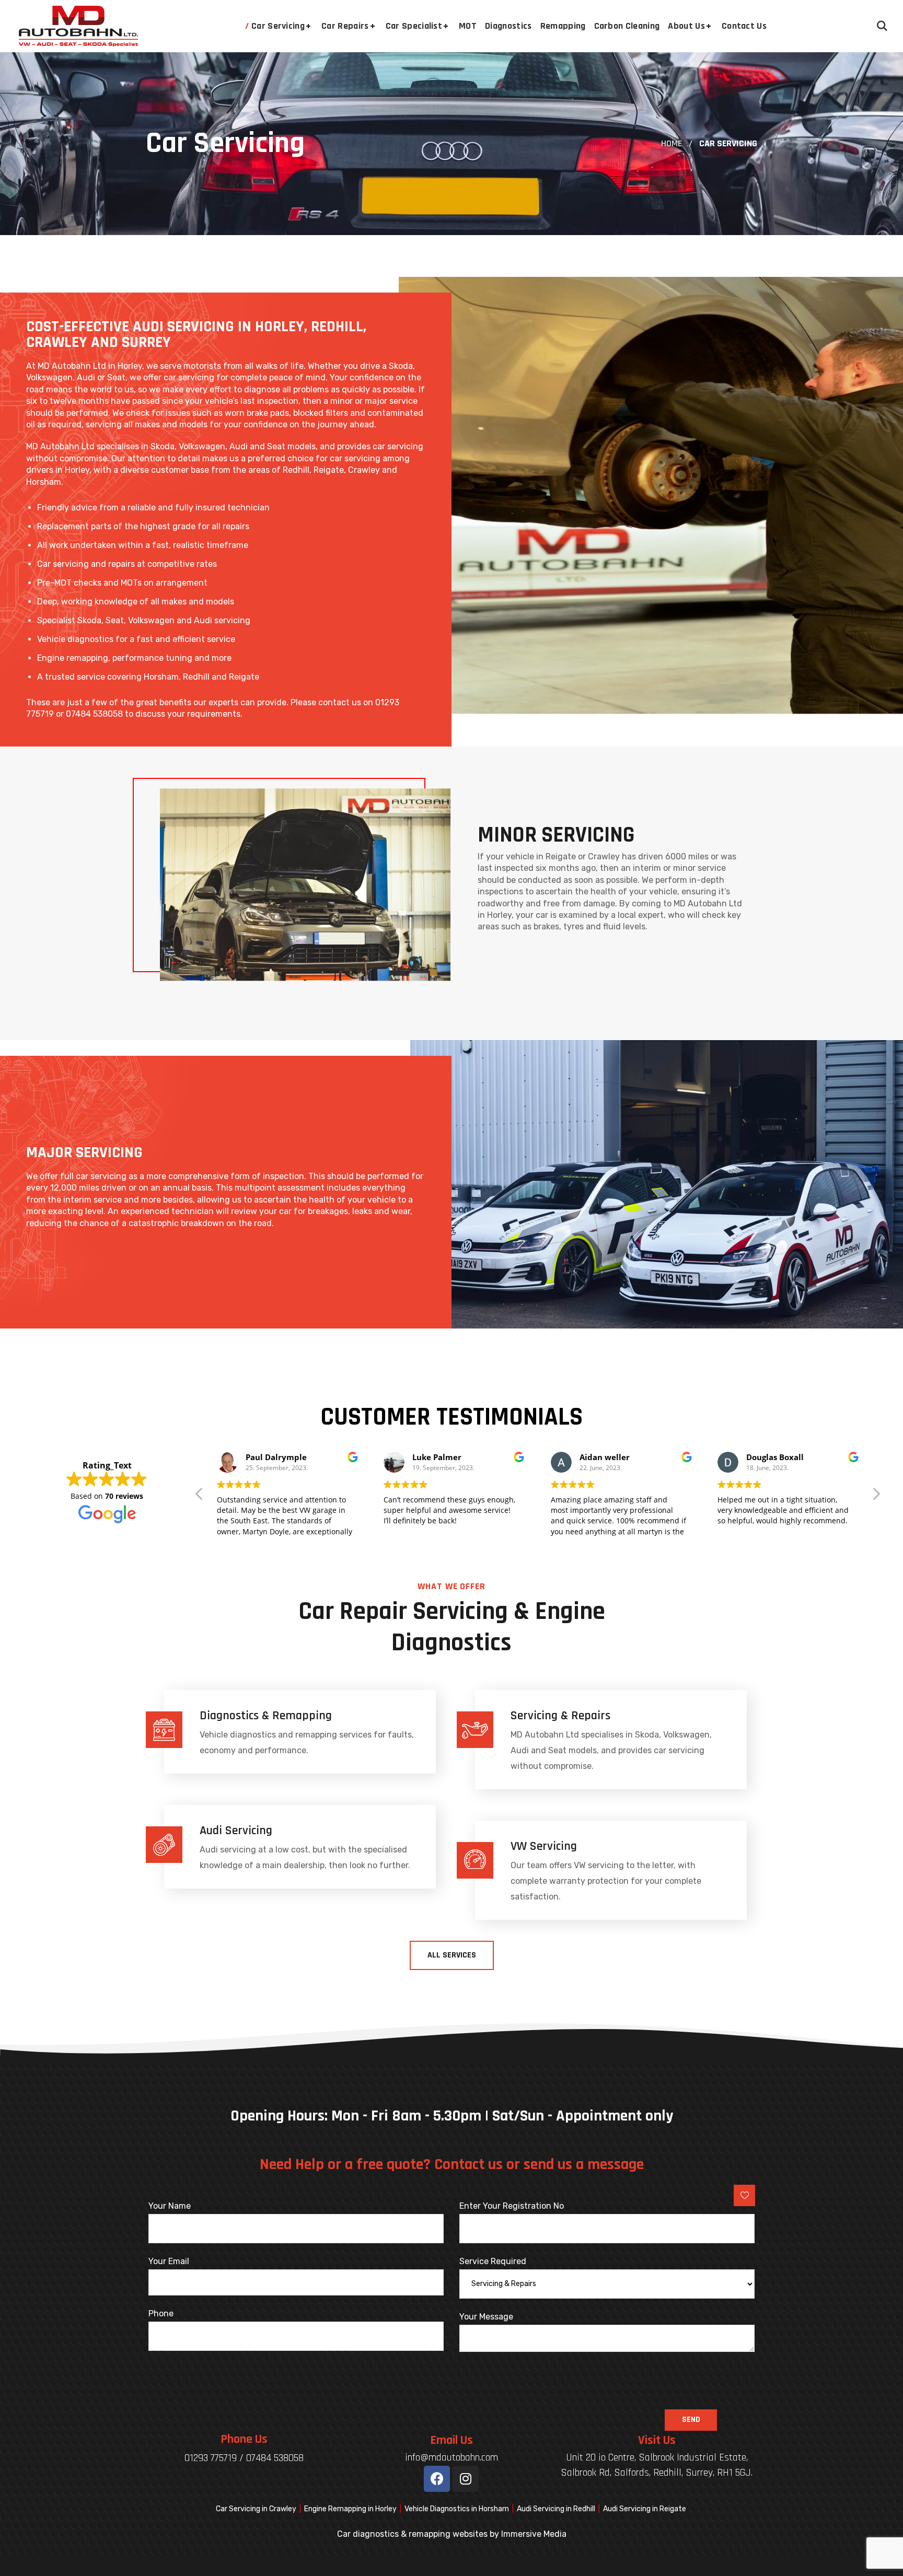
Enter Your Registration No (512, 2206)
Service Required (493, 2261)
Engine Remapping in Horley (350, 2509)
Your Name (170, 2206)
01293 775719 (211, 2458)
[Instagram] (466, 2479)
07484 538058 (275, 2458)
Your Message (486, 2317)
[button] (882, 26)
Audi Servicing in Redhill (556, 2509)
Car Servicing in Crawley (256, 2509)
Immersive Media (534, 2534)
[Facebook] (437, 2479)
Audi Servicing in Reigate (645, 2509)
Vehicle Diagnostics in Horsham (457, 2509)
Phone (161, 2313)
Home (672, 143)
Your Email (169, 2261)
